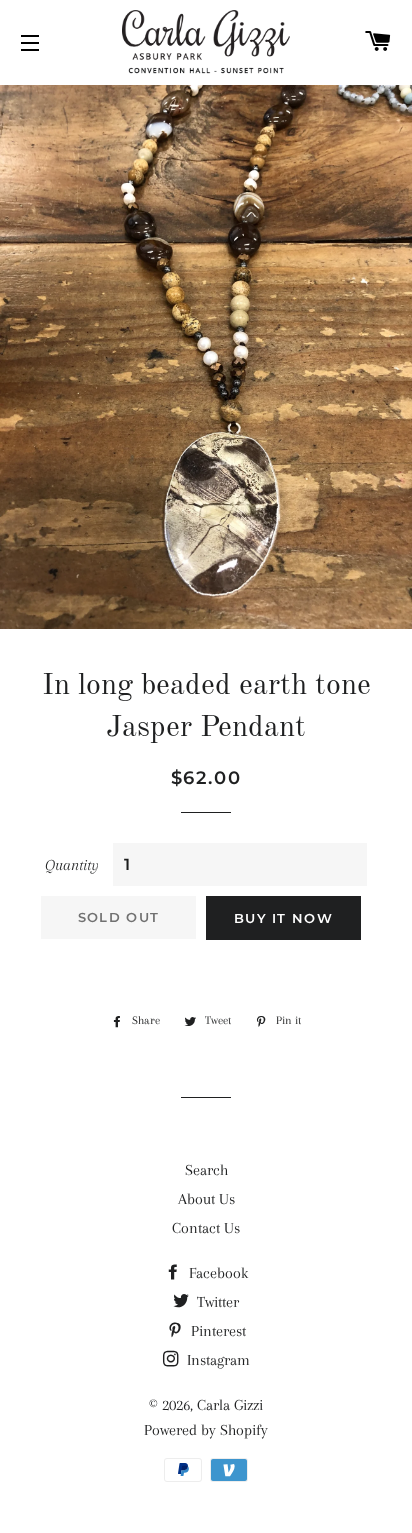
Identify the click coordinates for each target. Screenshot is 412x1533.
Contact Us (206, 1228)
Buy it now (283, 918)
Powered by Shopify (206, 1430)
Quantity (72, 865)
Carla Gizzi (230, 1405)
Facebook (216, 1273)
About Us (206, 1199)
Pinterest (216, 1331)
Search (206, 1170)
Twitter (216, 1302)
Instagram (216, 1360)
